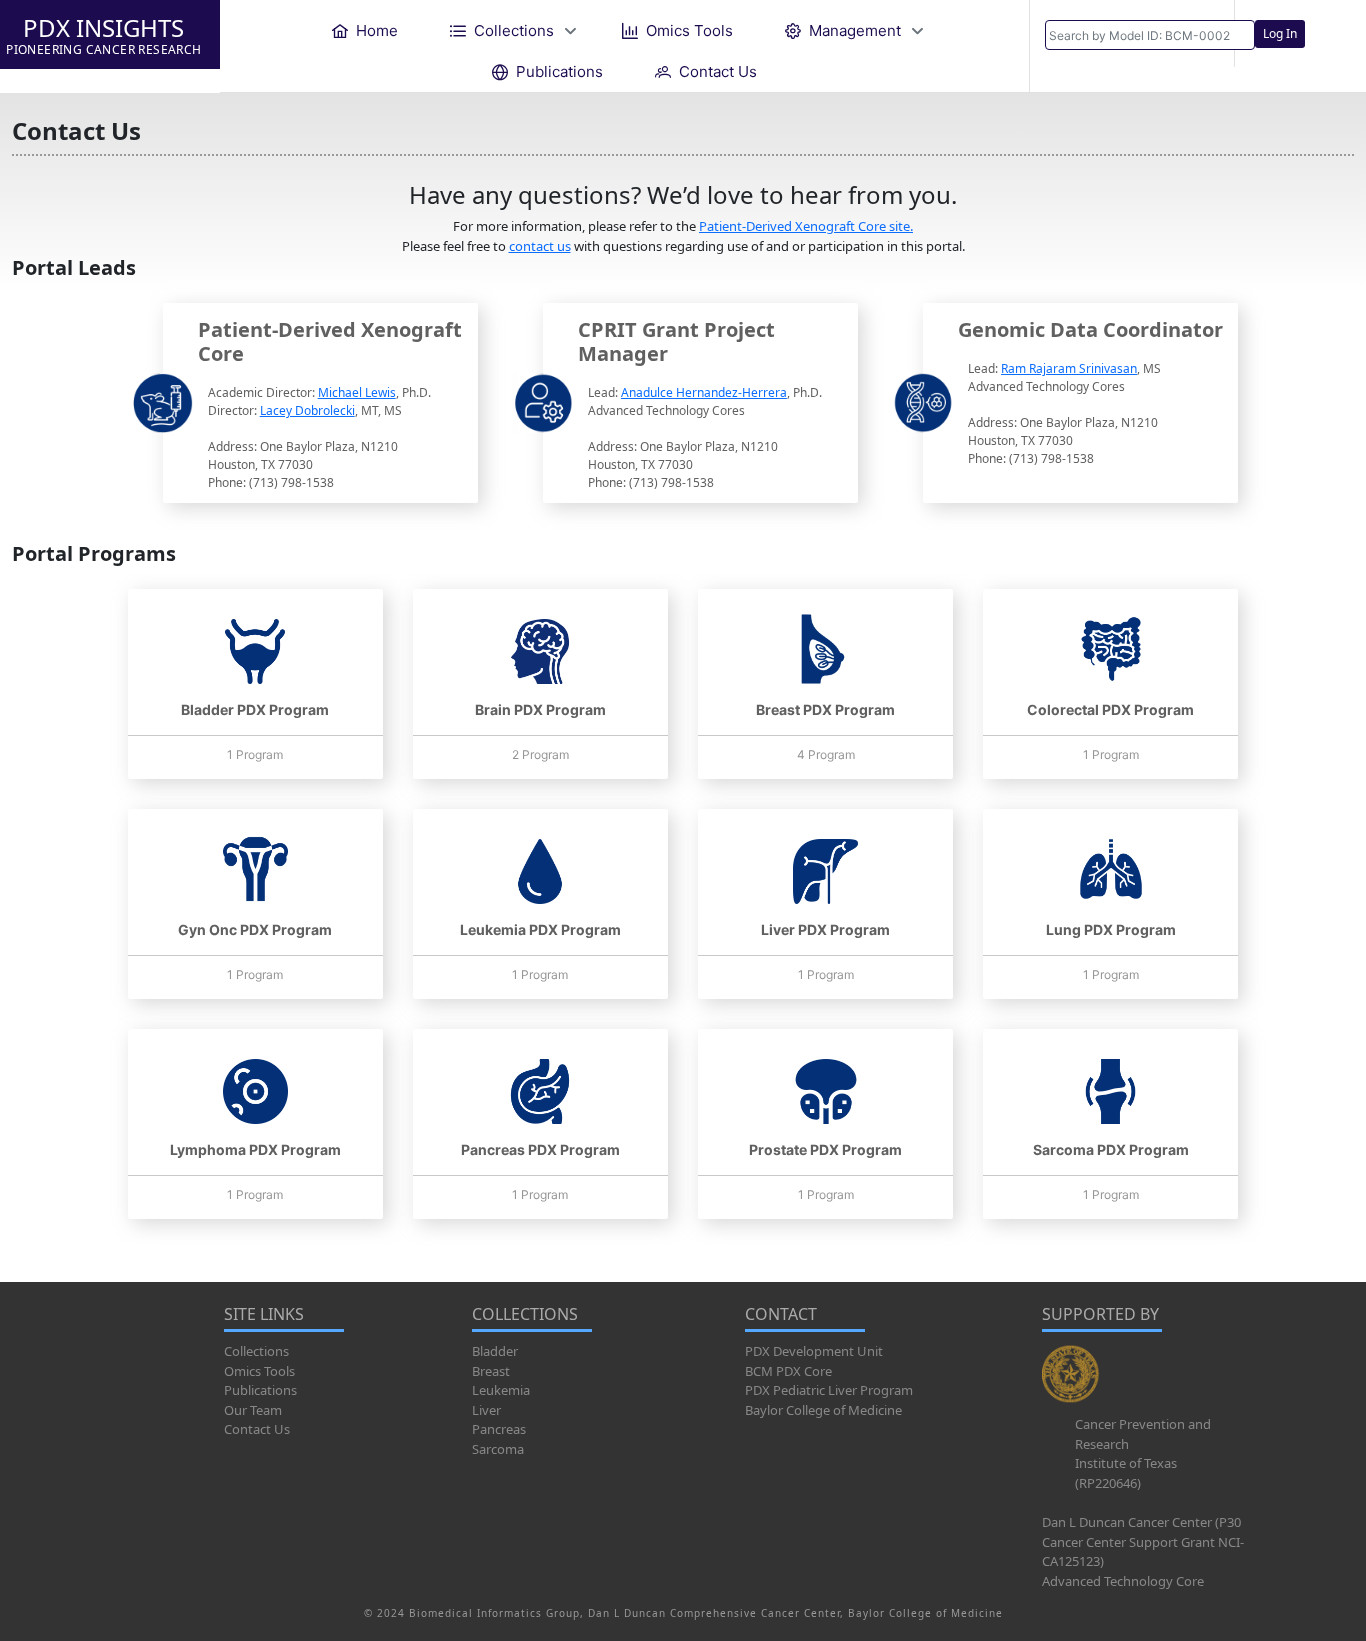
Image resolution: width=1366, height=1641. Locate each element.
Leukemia (501, 1390)
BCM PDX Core (788, 1371)
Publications (260, 1390)
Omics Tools (259, 1371)
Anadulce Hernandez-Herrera (704, 392)
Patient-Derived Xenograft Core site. (806, 226)
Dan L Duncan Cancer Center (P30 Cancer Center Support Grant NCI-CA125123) (1143, 1541)
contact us (540, 246)
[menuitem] (365, 30)
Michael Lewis (357, 392)
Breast (491, 1371)
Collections (256, 1351)
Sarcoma (498, 1449)
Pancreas (499, 1429)
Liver (486, 1410)
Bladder (495, 1351)
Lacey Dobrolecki (307, 410)
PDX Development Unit (814, 1351)
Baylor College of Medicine (823, 1410)
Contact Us (257, 1429)
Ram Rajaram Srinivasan (1069, 368)
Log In (1280, 33)
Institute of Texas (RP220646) (1126, 1473)
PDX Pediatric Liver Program (829, 1390)
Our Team (253, 1410)
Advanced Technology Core (1123, 1581)
